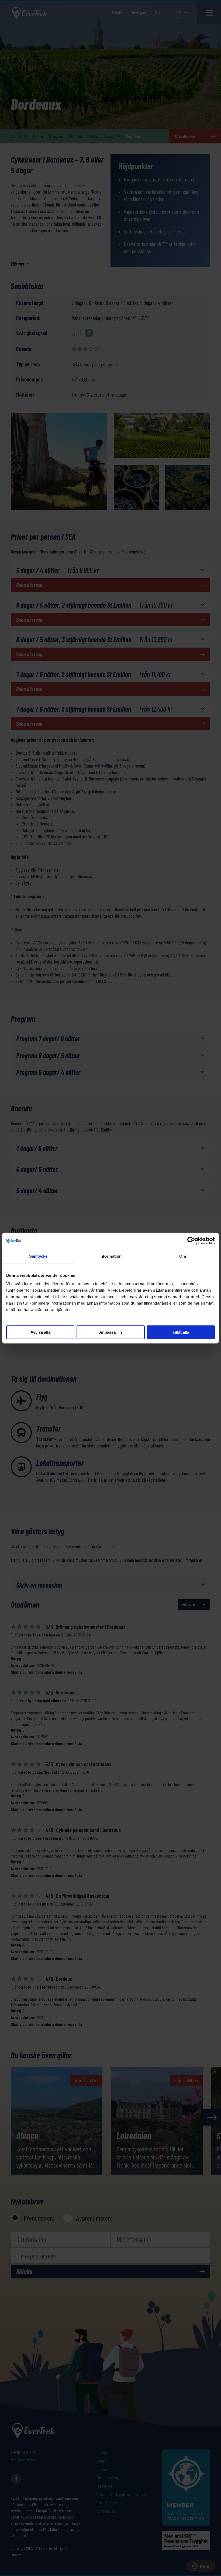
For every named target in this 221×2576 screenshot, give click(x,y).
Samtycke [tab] (38, 1256)
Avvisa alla (40, 1332)
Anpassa (107, 1332)
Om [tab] (183, 1256)
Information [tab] (110, 1256)
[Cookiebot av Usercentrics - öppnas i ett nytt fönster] (191, 1241)
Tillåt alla (181, 1332)
